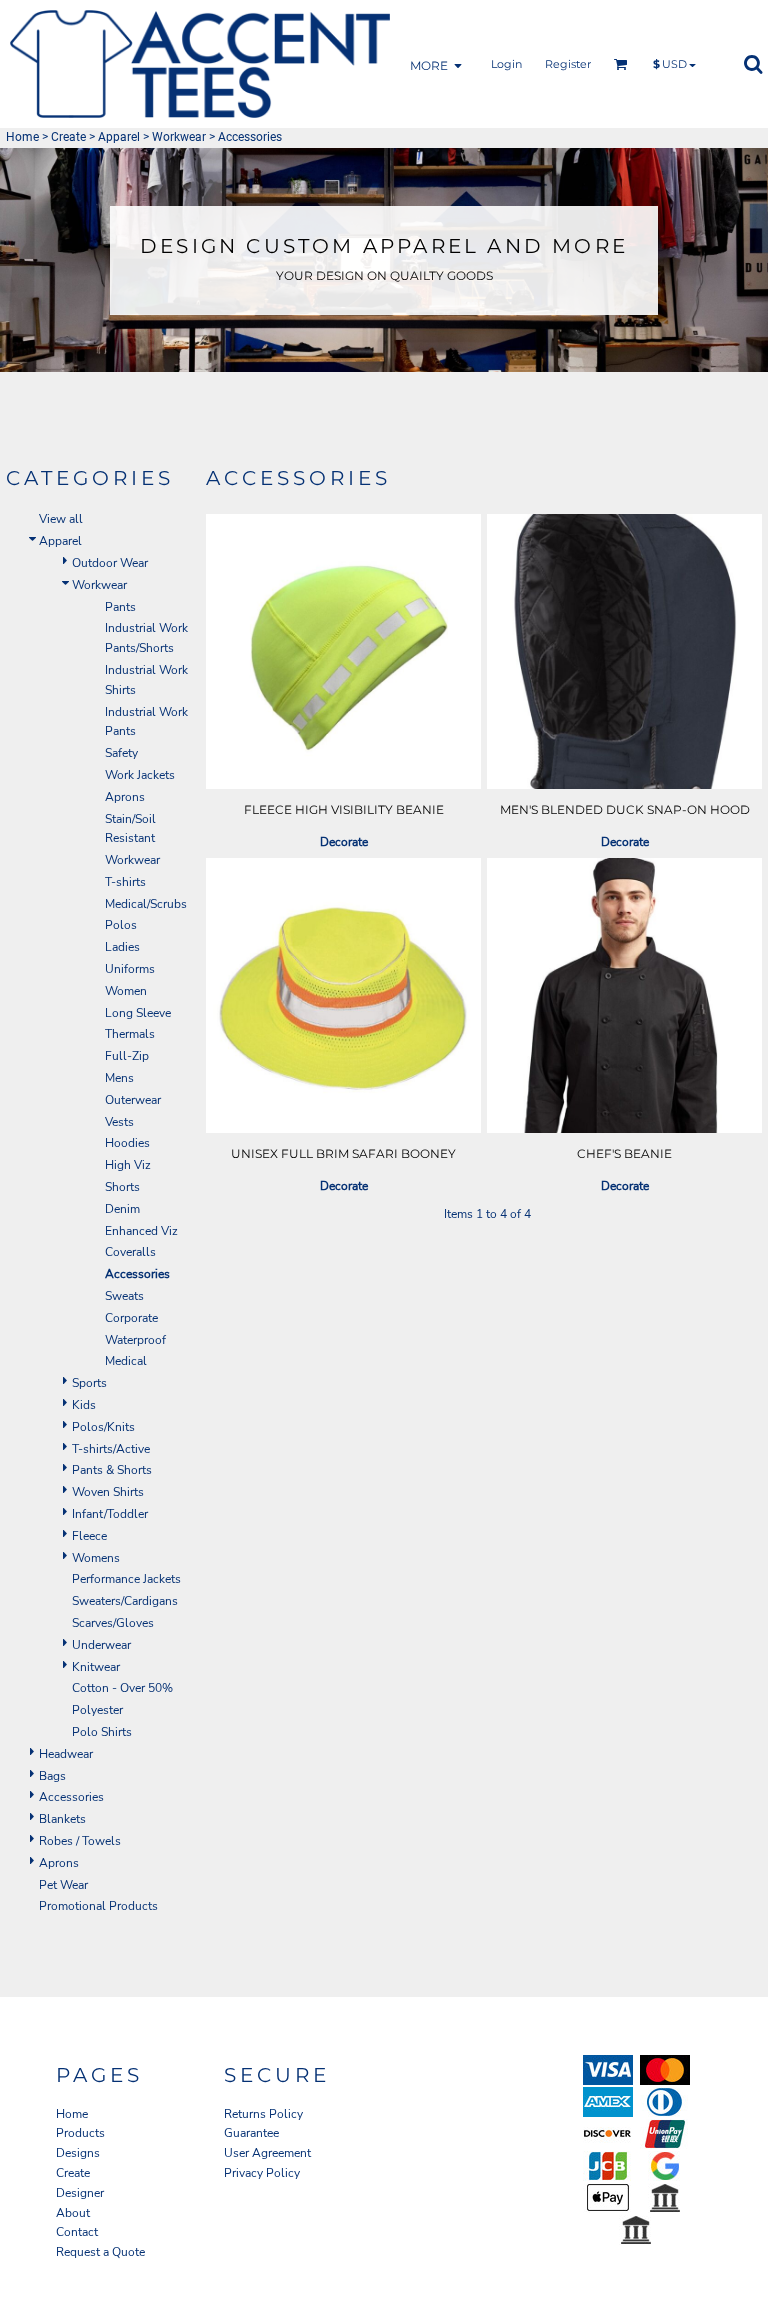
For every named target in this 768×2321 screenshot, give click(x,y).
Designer (80, 2193)
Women (126, 991)
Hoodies (127, 1143)
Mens (119, 1078)
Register (568, 64)
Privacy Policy (262, 2173)
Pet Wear (63, 1885)
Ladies (122, 947)
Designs (78, 2153)
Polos (121, 925)
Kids (84, 1405)
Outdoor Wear (110, 563)
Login (506, 64)
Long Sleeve (138, 1013)
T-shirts (125, 882)
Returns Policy (263, 2114)
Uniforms (130, 969)
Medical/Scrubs (146, 904)
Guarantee (251, 2133)
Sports (89, 1383)
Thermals (130, 1034)
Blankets (62, 1819)
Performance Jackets (126, 1579)
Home (22, 137)
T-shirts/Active (111, 1449)
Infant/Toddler (110, 1514)
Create (68, 137)
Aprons (125, 797)
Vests (119, 1122)
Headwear (66, 1754)
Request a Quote (100, 2252)
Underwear (101, 1645)
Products (80, 2133)
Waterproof (135, 1340)
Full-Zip (127, 1056)
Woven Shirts (108, 1492)
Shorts (122, 1187)
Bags (52, 1776)
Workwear (179, 137)
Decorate (344, 842)
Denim (122, 1209)
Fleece (89, 1536)
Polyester (97, 1710)
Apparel (119, 137)
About (73, 2213)
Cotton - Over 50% (122, 1688)
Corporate (131, 1318)
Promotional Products (98, 1906)
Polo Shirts (102, 1732)
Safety (121, 753)
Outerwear (133, 1100)
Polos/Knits (103, 1427)
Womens (96, 1558)
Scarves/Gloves (113, 1623)
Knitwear (96, 1667)
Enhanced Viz (141, 1231)
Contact (77, 2232)
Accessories (71, 1797)
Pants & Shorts (112, 1470)
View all (61, 519)
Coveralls (130, 1252)
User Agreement (267, 2153)
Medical (126, 1361)
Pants (120, 607)
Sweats (124, 1296)
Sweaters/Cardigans (125, 1601)
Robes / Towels (80, 1841)
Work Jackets (140, 775)
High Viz (128, 1165)
